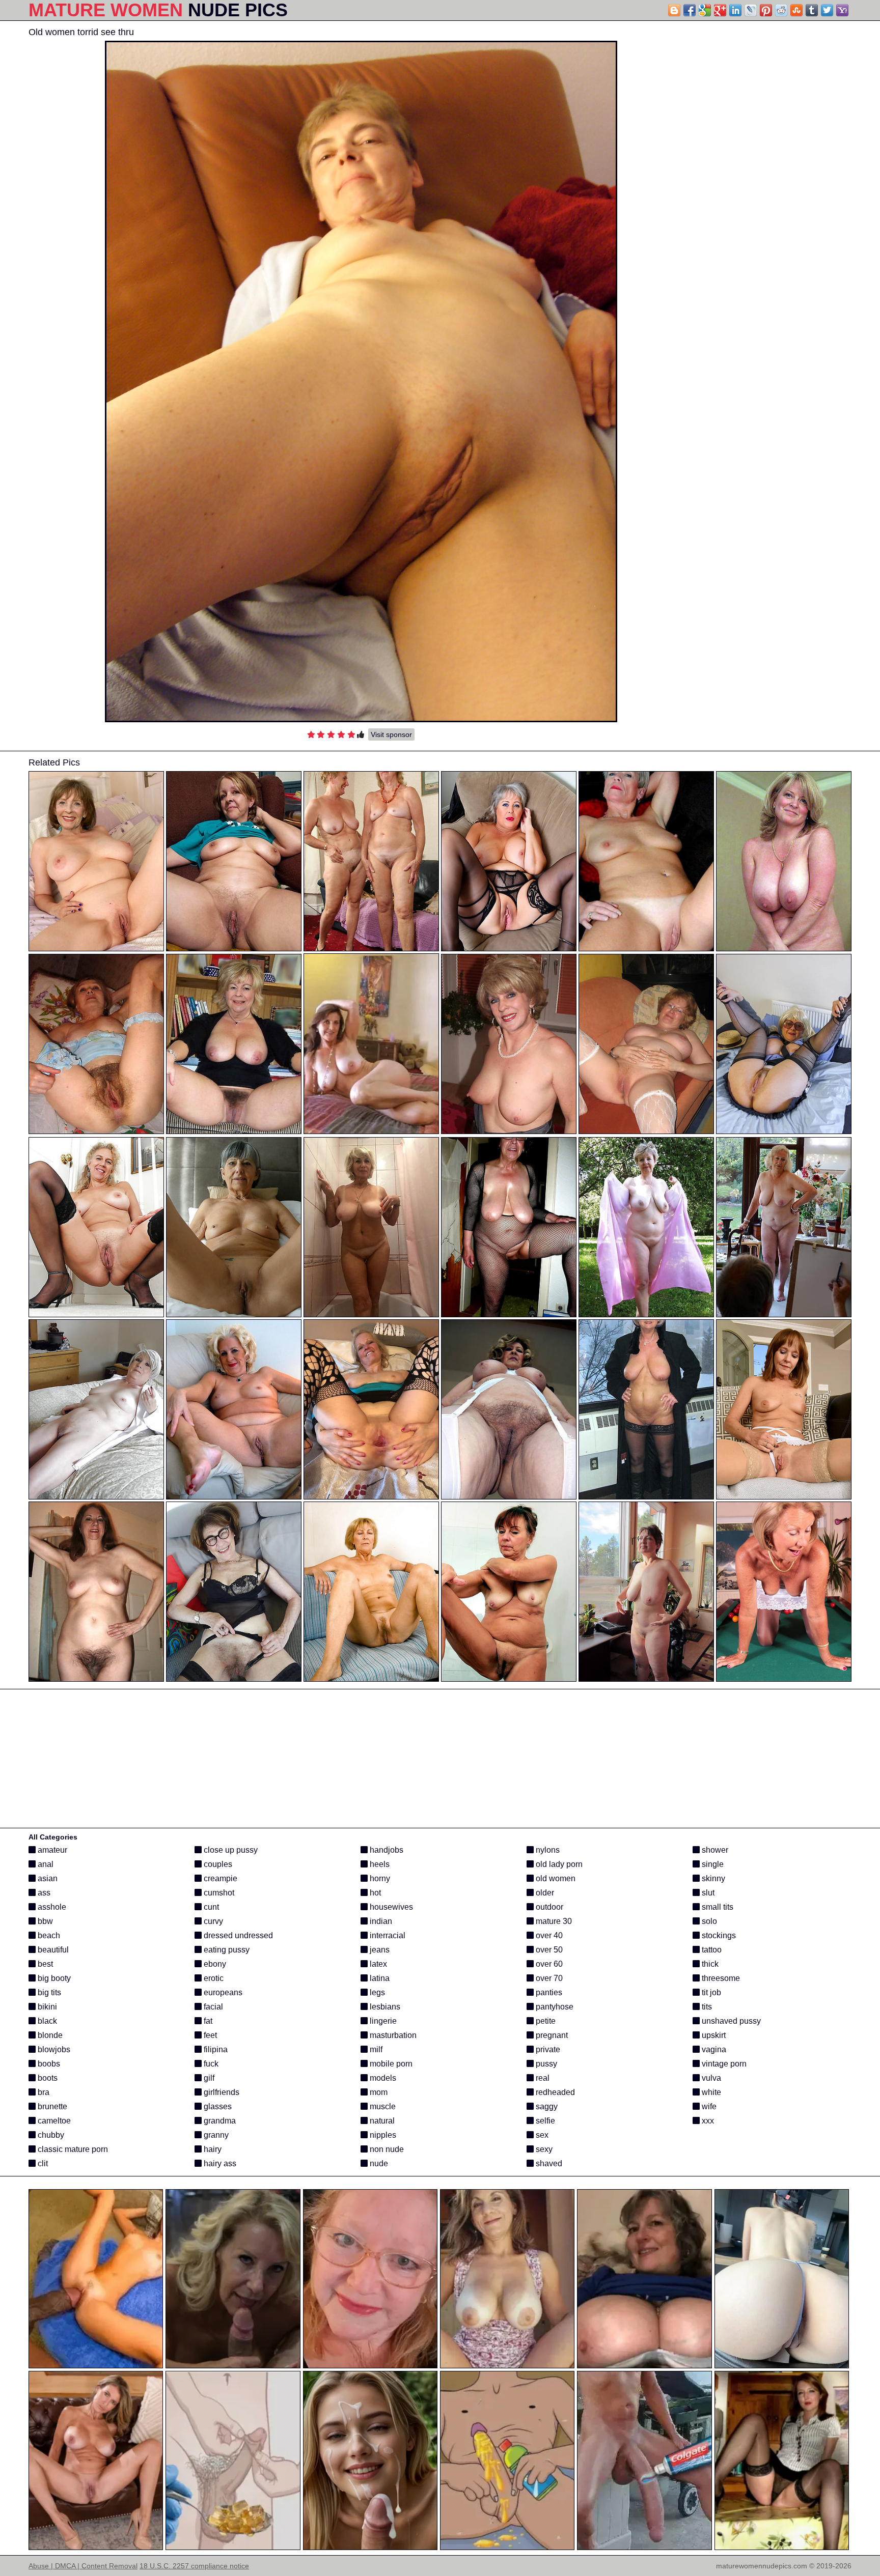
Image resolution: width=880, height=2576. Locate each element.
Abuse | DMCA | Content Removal (83, 2566)
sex (541, 2135)
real (542, 2078)
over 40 (548, 1935)
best (44, 1964)
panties (548, 1992)
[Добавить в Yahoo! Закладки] (842, 10)
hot (374, 1893)
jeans (379, 1950)
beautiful (52, 1950)
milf (375, 2049)
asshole (51, 1907)
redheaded (554, 2092)
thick (709, 1964)
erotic (213, 1978)
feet (209, 2035)
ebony (214, 1964)
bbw (44, 1921)
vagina (713, 2049)
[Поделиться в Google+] (720, 10)
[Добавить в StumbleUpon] (796, 10)
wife (708, 2106)
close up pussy (230, 1850)
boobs (48, 2064)
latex (377, 1964)
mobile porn (390, 2064)
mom (378, 2092)
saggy (546, 2106)
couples (217, 1864)
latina (379, 1978)
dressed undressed (237, 1935)
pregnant (551, 2035)
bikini (46, 2007)
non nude (386, 2149)
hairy (212, 2149)
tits (706, 2007)
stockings (718, 1935)
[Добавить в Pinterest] (766, 10)
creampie (219, 1878)
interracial (387, 1935)
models (382, 2078)
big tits (48, 1992)
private (547, 2049)
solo (708, 1921)
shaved (548, 2163)
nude (378, 2163)
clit (42, 2163)
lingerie (382, 2021)
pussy (545, 2064)
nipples (382, 2135)
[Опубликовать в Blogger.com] (674, 10)
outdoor (548, 1907)
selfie (544, 2121)
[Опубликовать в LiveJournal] (751, 10)
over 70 (548, 1978)
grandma (219, 2121)
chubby (50, 2135)
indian (380, 1921)
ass (43, 1893)
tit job (710, 1992)
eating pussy (226, 1950)
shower (714, 1850)
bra (43, 2092)
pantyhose (554, 2007)
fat (207, 2021)
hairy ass (219, 2163)
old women (555, 1878)
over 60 (548, 1964)
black (46, 2021)
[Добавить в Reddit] (781, 10)
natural (381, 2121)
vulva (710, 2078)
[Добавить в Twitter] (827, 10)
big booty (53, 1978)
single (712, 1864)
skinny (712, 1878)
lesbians (384, 2007)
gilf (208, 2078)
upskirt (713, 2035)
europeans (222, 1992)
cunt (210, 1907)
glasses (217, 2106)
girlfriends (221, 2092)
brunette (51, 2106)
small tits (717, 1907)
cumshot (218, 1893)
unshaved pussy (730, 2021)
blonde (49, 2035)
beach (48, 1935)
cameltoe (53, 2121)
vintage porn (723, 2064)
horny (379, 1878)
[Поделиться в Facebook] (690, 10)
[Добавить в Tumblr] (812, 10)
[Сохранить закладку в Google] (705, 10)
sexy (543, 2149)
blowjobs (53, 2049)
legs (376, 1992)
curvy (212, 1921)
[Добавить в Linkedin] (735, 10)
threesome (720, 1978)
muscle (382, 2106)
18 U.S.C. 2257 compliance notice (194, 2566)
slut (707, 1893)
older (544, 1893)
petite (545, 2021)
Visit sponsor (391, 734)
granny (215, 2135)
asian (47, 1878)
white (710, 2092)
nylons (547, 1850)
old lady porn (558, 1864)
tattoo (711, 1950)
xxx (707, 2121)
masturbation (392, 2035)
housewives (390, 1907)
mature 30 (553, 1921)
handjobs (386, 1850)
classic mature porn (72, 2149)
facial (212, 2007)
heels (379, 1864)
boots (47, 2078)
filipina (215, 2049)
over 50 (548, 1950)
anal (45, 1864)
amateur (51, 1850)
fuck (210, 2064)
